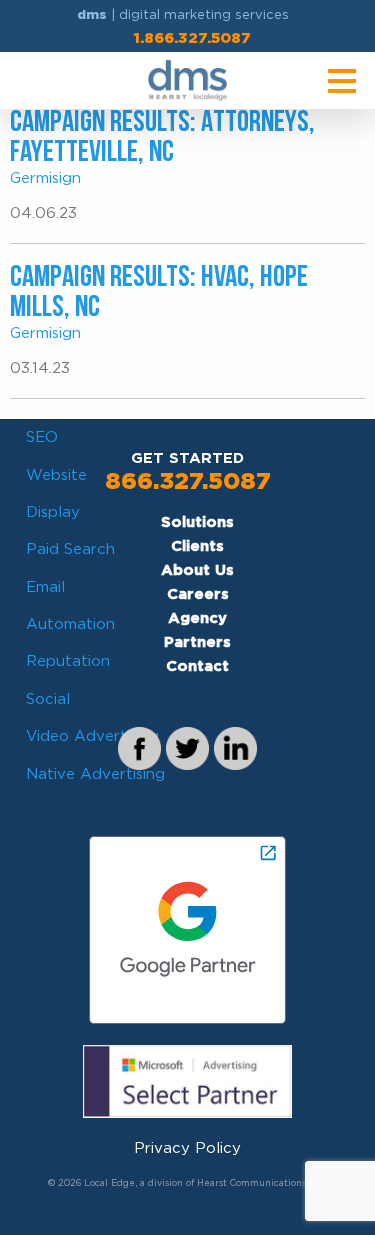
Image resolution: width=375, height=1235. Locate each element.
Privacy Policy (187, 1148)
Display (53, 512)
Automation (70, 624)
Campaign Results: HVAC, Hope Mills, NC (159, 293)
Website (56, 475)
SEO (42, 437)
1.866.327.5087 (192, 38)
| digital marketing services (183, 14)
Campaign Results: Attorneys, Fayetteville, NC (162, 138)
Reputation (68, 661)
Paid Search (70, 549)
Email (45, 587)
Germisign (45, 178)
